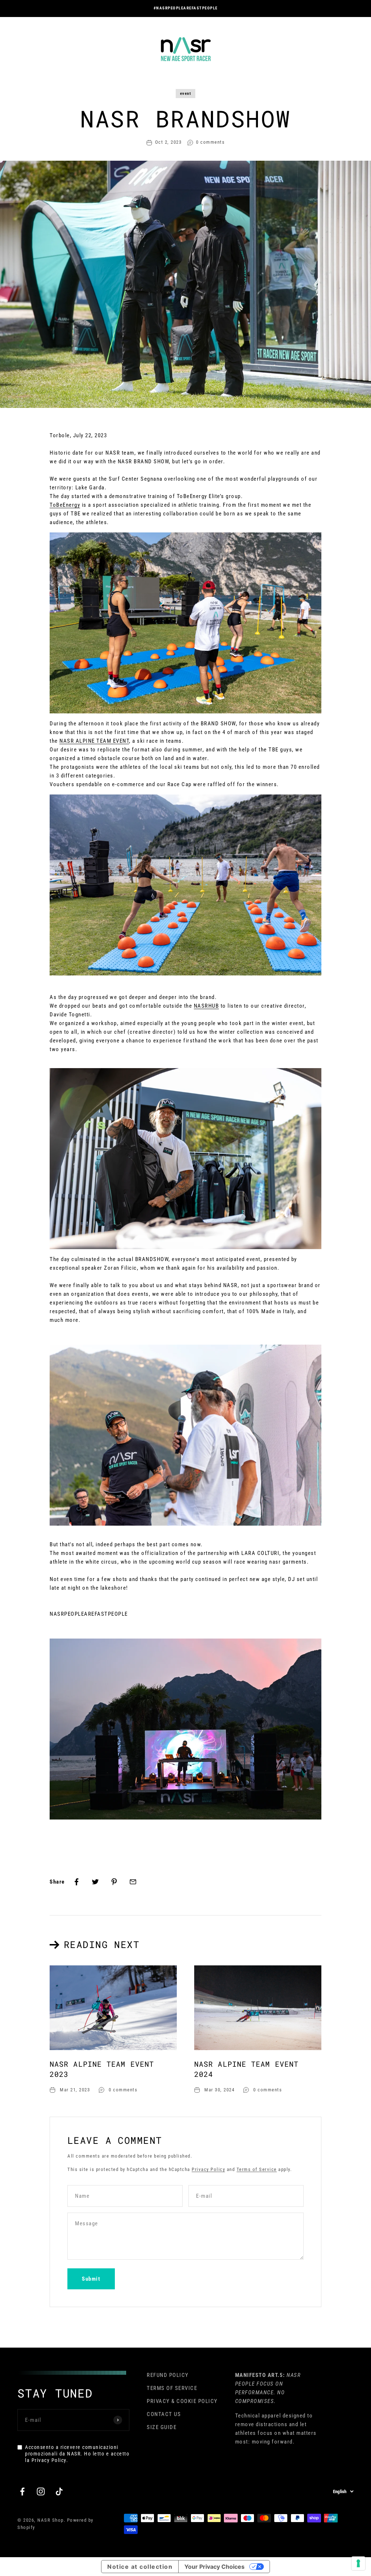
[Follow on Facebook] (22, 2491)
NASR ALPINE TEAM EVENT (94, 741)
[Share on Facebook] (76, 1882)
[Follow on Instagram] (41, 2491)
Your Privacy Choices (214, 2567)
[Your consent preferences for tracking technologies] (358, 2563)
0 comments (210, 142)
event (186, 94)
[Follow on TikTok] (59, 2491)
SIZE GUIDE (162, 2427)
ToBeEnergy (65, 505)
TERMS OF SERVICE (172, 2388)
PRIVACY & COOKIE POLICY (182, 2401)
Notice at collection (140, 2567)
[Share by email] (133, 1882)
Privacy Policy (208, 2169)
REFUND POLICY (168, 2375)
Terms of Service (257, 2169)
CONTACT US (164, 2414)
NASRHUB (207, 1006)
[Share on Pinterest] (114, 1882)
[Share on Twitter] (95, 1882)
